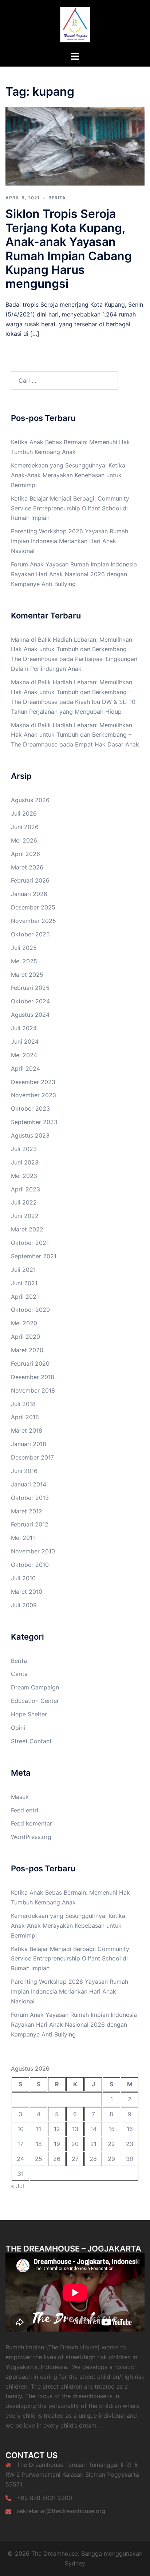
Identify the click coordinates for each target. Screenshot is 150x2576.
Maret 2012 (27, 1511)
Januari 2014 (29, 1484)
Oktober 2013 (30, 1498)
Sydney (75, 2563)
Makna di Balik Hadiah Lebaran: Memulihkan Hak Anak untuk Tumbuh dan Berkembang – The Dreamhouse (72, 649)
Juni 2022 (25, 1216)
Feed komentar (31, 1823)
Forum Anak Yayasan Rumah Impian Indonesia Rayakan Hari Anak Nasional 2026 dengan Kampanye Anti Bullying (74, 574)
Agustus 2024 (30, 1015)
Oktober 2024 (30, 1001)
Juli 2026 (24, 813)
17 (20, 2144)
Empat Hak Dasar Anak (107, 744)
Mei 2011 (23, 1538)
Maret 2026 (27, 867)
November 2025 (33, 921)
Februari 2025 (30, 988)
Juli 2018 (23, 1404)
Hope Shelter (29, 1714)
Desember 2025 (33, 907)
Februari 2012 (30, 1524)
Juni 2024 (25, 1042)
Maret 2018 (27, 1430)
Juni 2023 (25, 1162)
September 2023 (34, 1122)
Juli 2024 (24, 1028)
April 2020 (25, 1337)
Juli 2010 (23, 1578)
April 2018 (25, 1417)
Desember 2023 (33, 1082)
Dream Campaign (35, 1687)
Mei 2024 (24, 1055)
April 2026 (25, 854)
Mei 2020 (24, 1323)
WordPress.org (31, 1837)
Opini (18, 1728)
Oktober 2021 (30, 1243)
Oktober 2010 (30, 1565)
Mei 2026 (24, 840)
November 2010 (33, 1551)
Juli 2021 (23, 1270)
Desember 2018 (33, 1377)
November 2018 (33, 1390)
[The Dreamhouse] (75, 25)
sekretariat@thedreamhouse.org (61, 2511)
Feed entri (25, 1810)
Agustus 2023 (30, 1135)
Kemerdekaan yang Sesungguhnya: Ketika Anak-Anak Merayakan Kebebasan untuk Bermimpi (68, 475)
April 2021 (25, 1297)
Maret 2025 (27, 975)
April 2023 (25, 1189)
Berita (57, 198)
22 (111, 2144)
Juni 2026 (25, 827)
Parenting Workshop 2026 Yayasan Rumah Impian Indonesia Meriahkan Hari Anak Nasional (70, 541)
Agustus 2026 (30, 800)
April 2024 (25, 1068)
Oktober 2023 (30, 1108)
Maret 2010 (27, 1592)
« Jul (17, 2186)
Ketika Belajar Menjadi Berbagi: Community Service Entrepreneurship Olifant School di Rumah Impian (70, 508)
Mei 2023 (24, 1176)
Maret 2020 (27, 1350)
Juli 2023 (24, 1149)
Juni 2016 (24, 1471)
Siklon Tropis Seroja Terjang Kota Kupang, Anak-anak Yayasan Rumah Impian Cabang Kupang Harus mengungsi (69, 249)
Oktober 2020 (30, 1310)
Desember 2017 (32, 1457)
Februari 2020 (30, 1363)
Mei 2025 (24, 961)
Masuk (20, 1797)
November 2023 (33, 1095)
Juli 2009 (24, 1605)
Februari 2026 (30, 880)
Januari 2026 (29, 894)
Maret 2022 (27, 1229)
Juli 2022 (24, 1202)
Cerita (19, 1674)
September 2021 (34, 1256)
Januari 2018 (29, 1444)
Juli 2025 (24, 948)
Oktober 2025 (30, 934)
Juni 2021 (24, 1283)
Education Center (35, 1701)
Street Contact (31, 1741)
